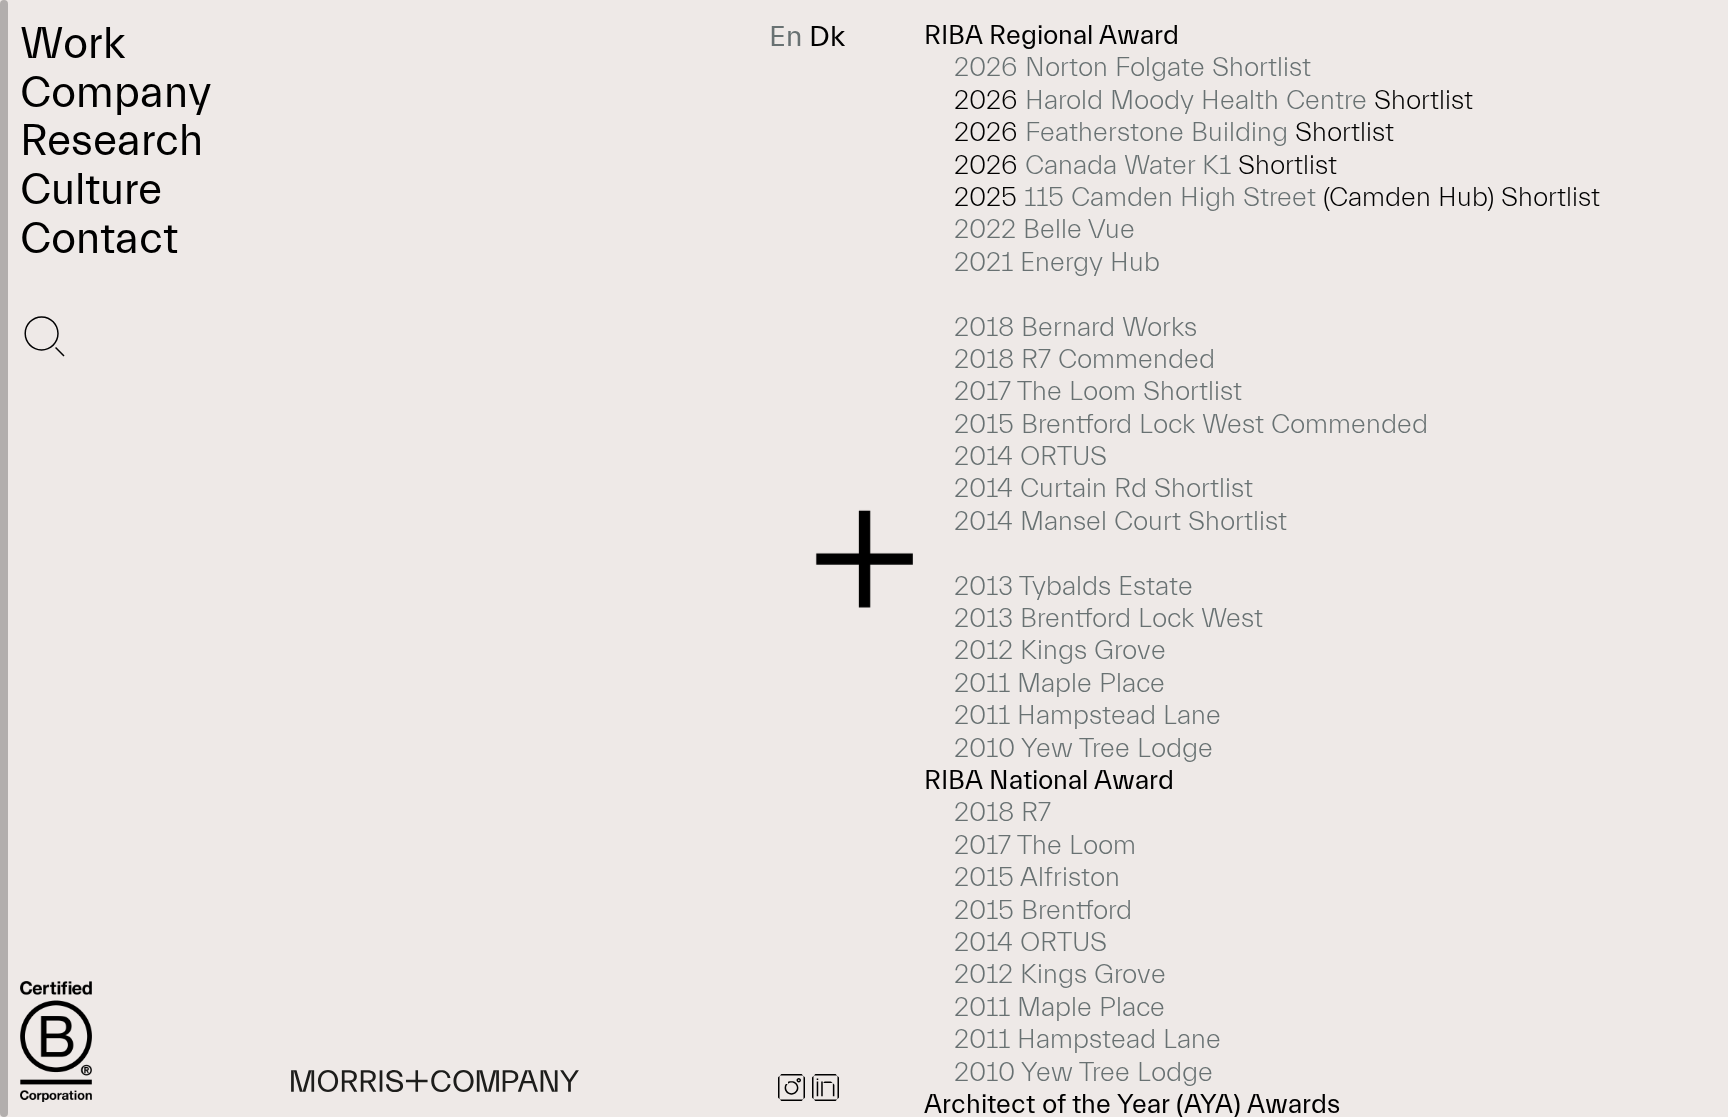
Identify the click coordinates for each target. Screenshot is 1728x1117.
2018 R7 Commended (1084, 359)
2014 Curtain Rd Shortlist (1103, 488)
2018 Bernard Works (1075, 327)
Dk (827, 36)
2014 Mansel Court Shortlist (1120, 521)
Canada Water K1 (1128, 165)
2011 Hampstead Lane (1087, 715)
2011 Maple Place (1059, 683)
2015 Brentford (1043, 910)
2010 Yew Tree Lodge (1083, 748)
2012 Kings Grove (1060, 650)
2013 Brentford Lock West (1108, 618)
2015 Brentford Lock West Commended (1191, 424)
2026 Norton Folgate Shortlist (1132, 67)
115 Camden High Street (1170, 197)
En (785, 36)
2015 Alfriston (1037, 877)
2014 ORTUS (1030, 456)
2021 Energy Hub (1060, 262)
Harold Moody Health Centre (1196, 100)
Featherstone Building (1156, 132)
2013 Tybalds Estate (1073, 586)
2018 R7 (1002, 812)
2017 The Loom (1045, 845)
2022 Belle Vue (1044, 229)
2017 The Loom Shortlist (1098, 391)
